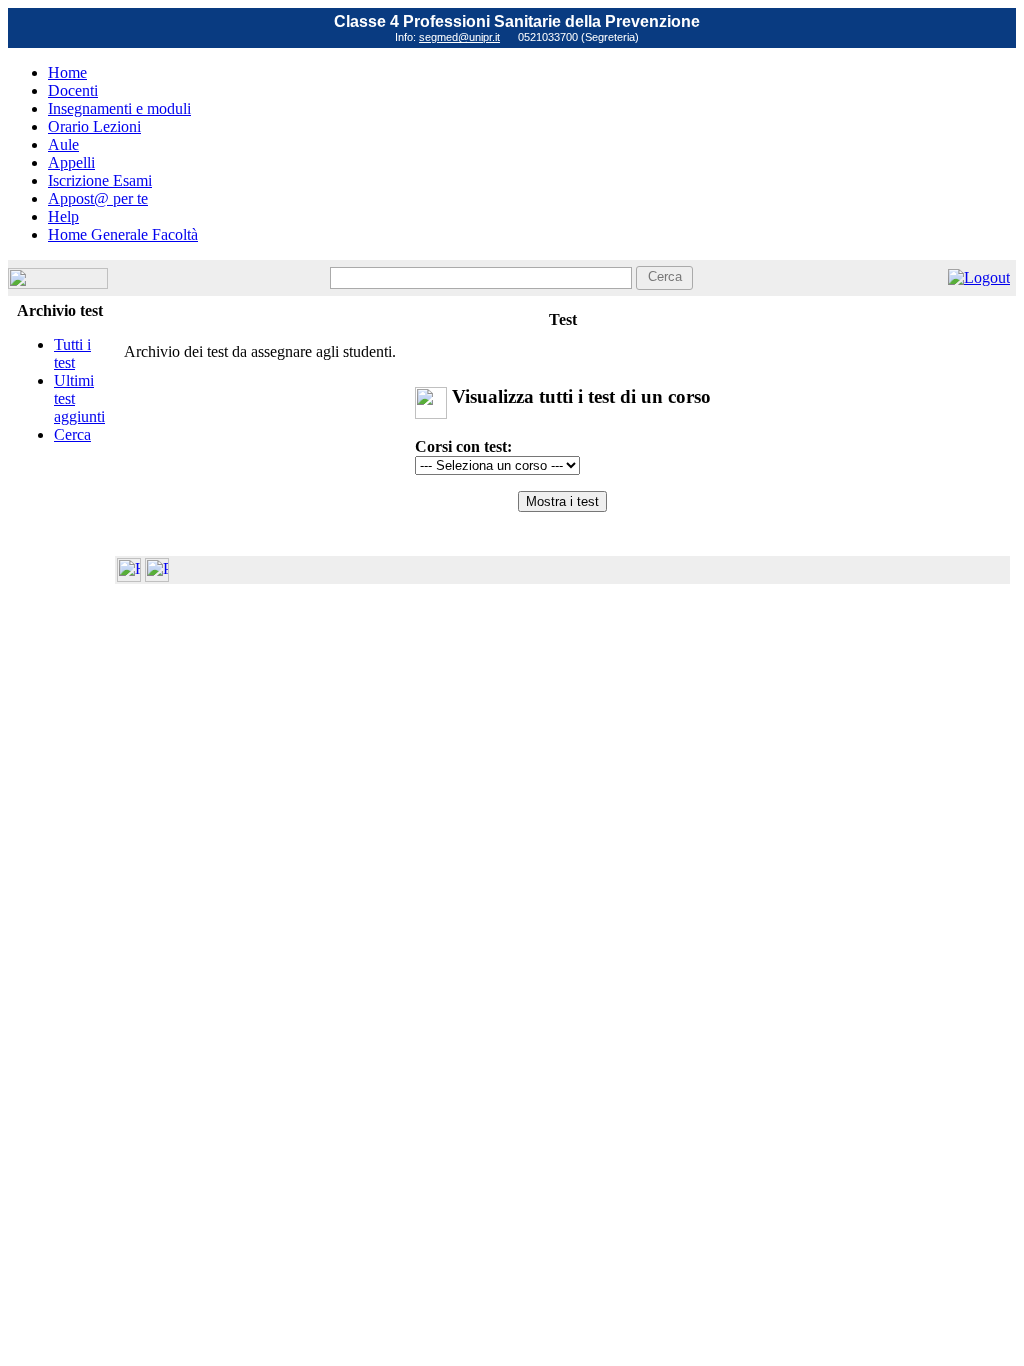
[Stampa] (157, 576)
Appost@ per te (98, 198)
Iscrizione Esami (100, 180)
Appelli (71, 162)
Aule (63, 144)
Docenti (73, 90)
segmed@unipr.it (459, 37)
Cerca (72, 434)
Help (63, 216)
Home (67, 72)
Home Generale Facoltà (123, 234)
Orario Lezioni (94, 126)
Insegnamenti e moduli (119, 108)
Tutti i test (72, 353)
